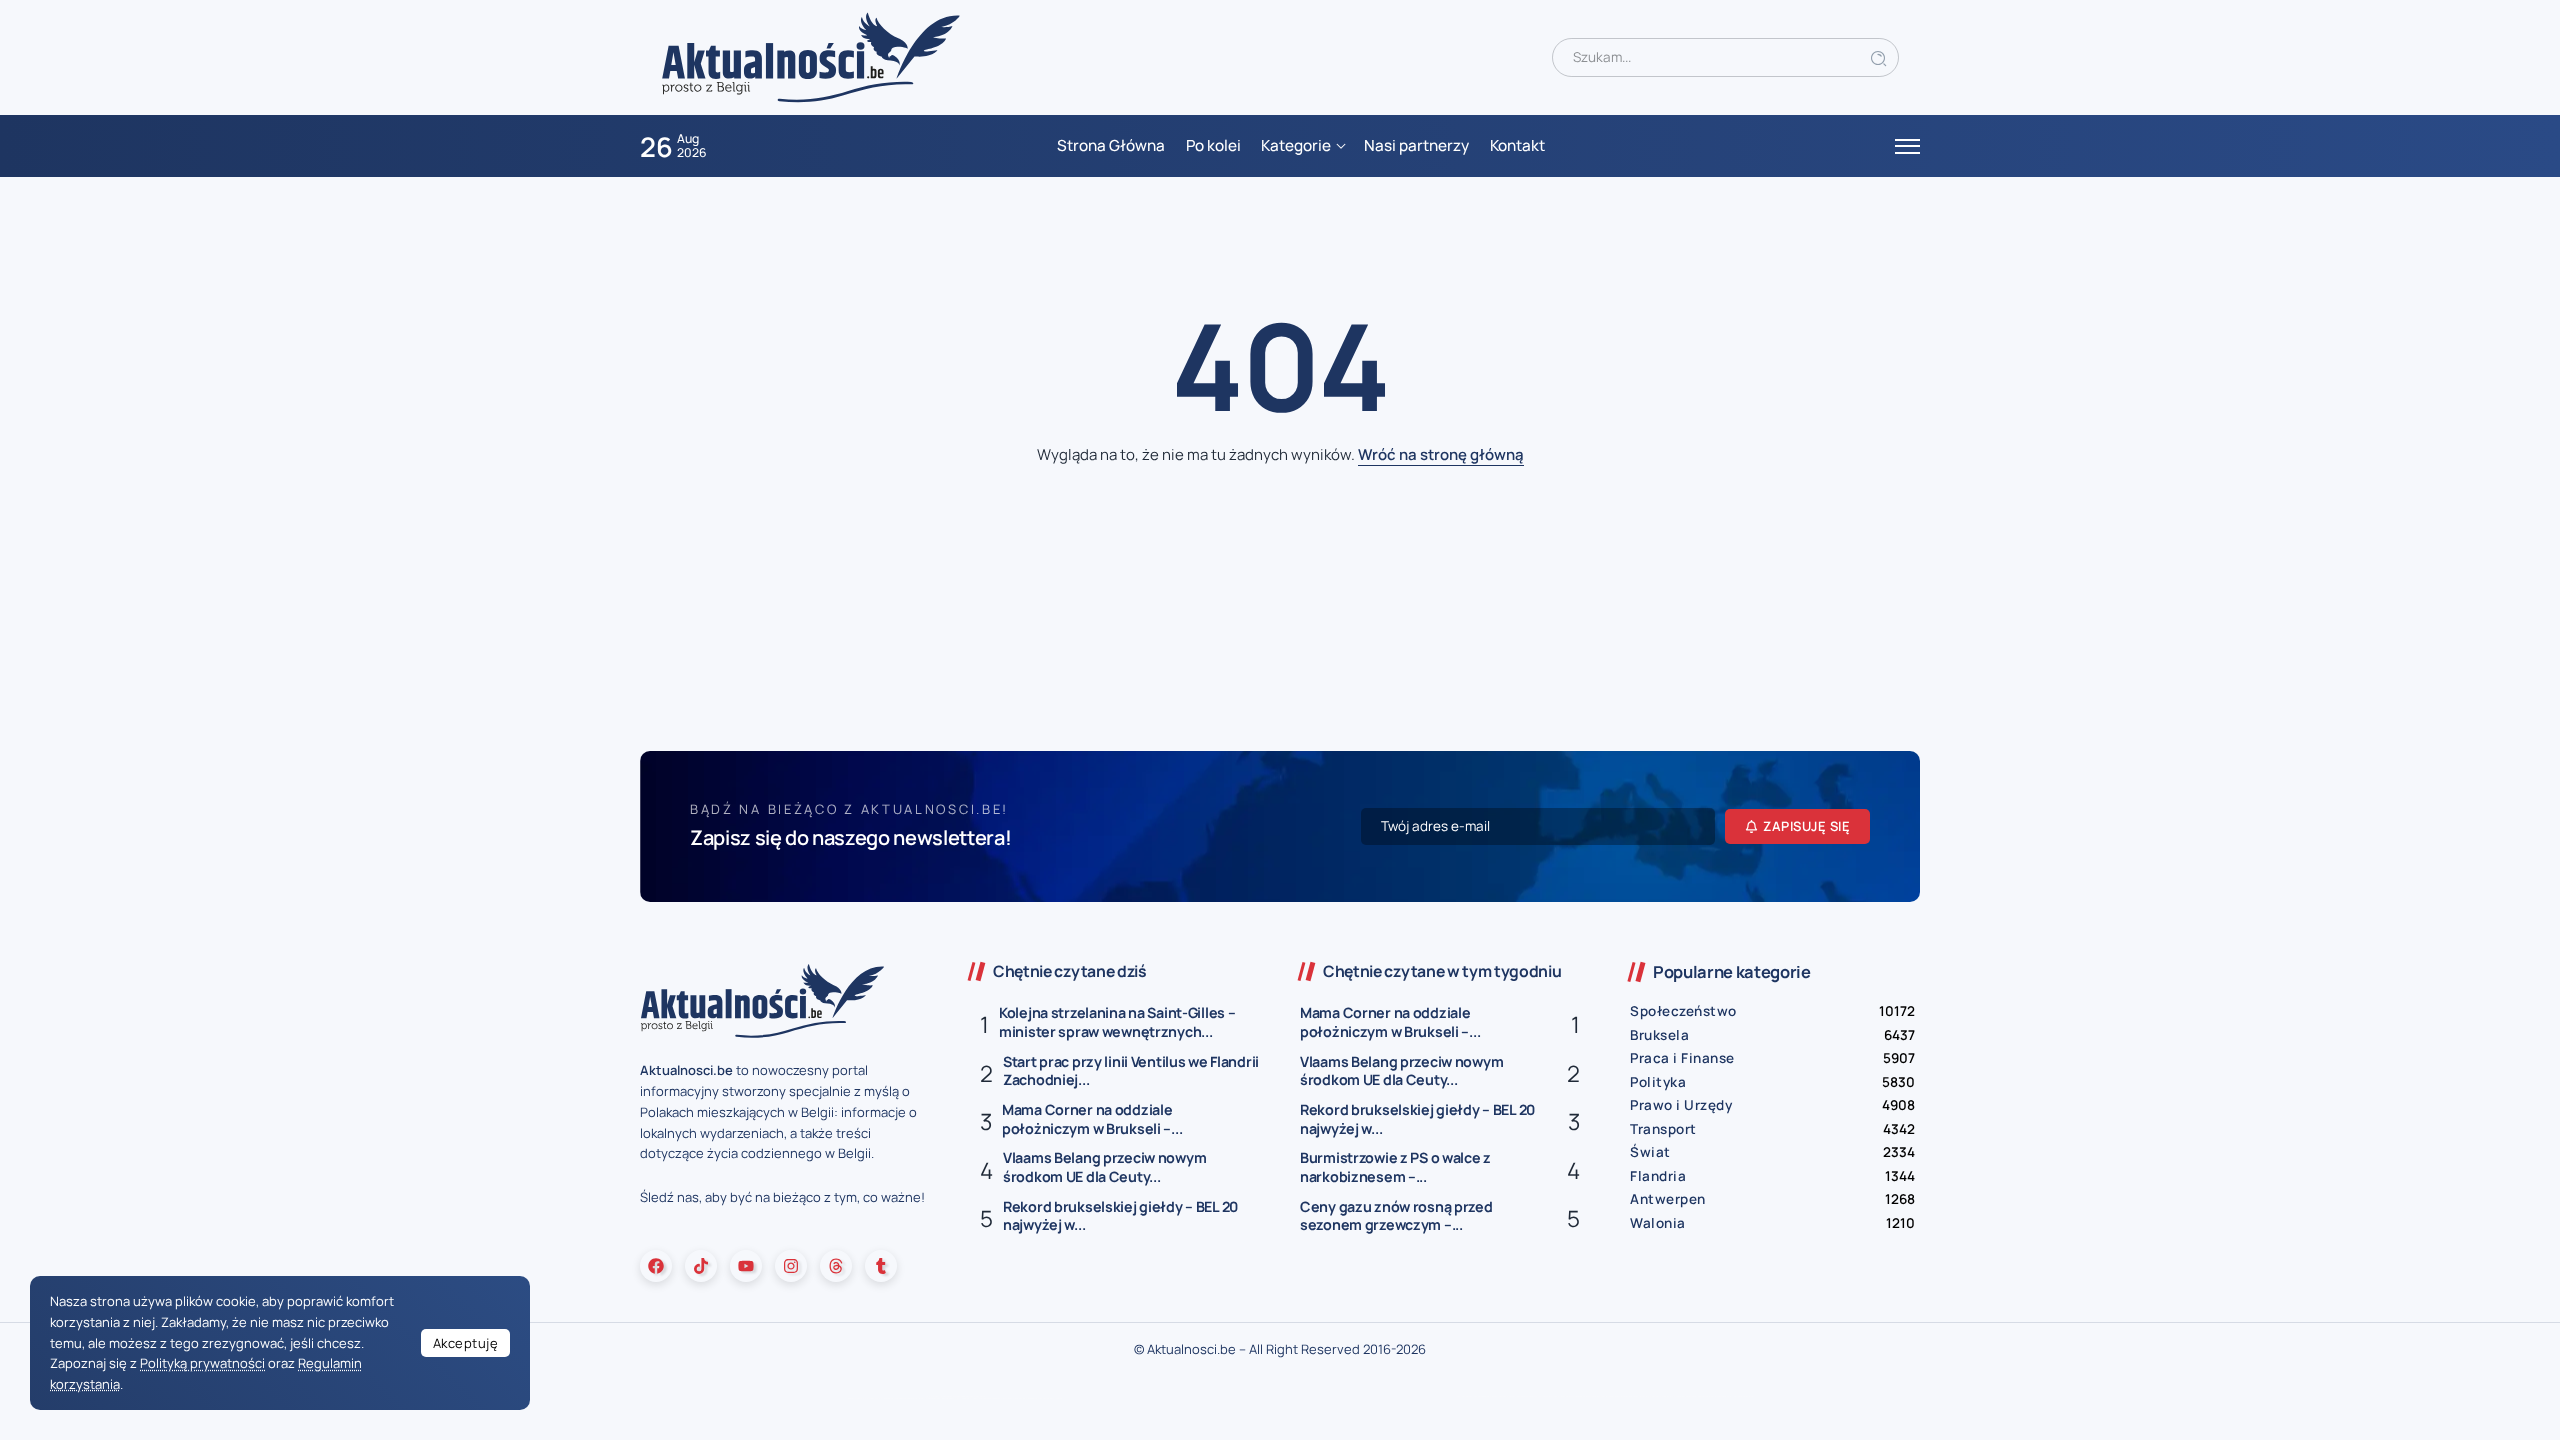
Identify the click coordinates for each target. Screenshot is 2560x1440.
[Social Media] (656, 1266)
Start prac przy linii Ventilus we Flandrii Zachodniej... (1131, 1071)
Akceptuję (466, 1343)
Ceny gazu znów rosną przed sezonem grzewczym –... (1396, 1216)
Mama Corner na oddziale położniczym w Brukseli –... (1092, 1119)
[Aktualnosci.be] (811, 56)
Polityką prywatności (202, 1363)
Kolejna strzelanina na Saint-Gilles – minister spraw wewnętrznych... (1117, 1022)
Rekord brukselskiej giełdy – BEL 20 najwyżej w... (1120, 1216)
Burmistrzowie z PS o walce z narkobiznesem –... (1395, 1167)
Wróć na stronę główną (1441, 454)
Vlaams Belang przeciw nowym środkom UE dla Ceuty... (1104, 1167)
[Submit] (1879, 57)
